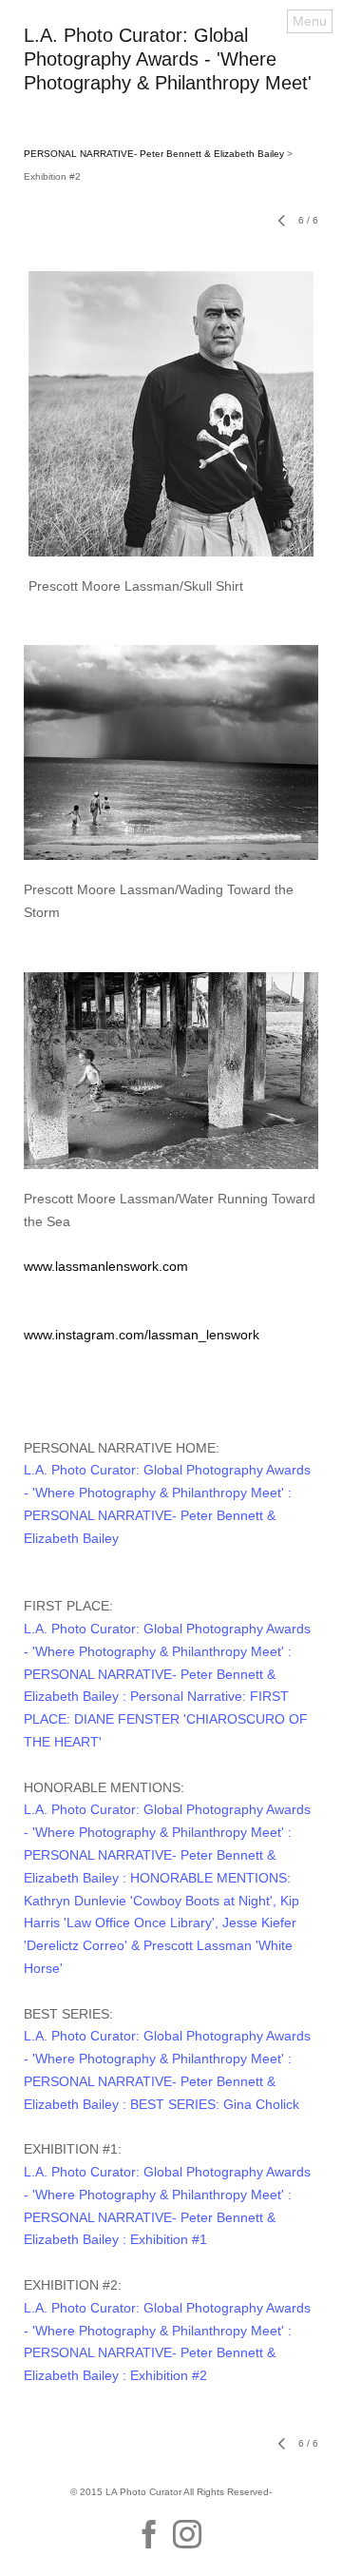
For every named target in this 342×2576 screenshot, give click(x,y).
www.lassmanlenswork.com (106, 1266)
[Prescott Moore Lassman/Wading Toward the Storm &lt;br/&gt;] (171, 752)
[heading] (171, 85)
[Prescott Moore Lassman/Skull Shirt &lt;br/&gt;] (171, 414)
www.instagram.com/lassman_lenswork (142, 1335)
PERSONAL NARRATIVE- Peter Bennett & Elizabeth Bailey (154, 154)
